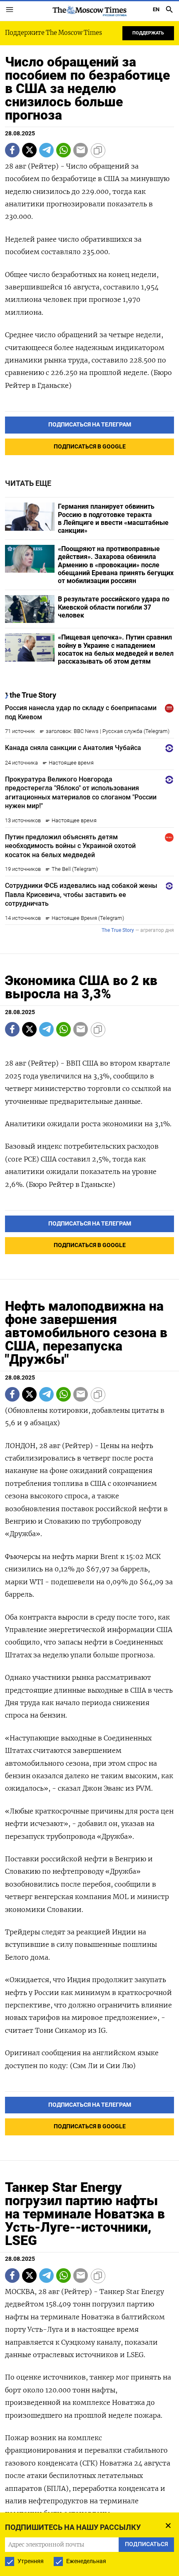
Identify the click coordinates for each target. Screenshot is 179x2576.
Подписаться (89, 1309)
